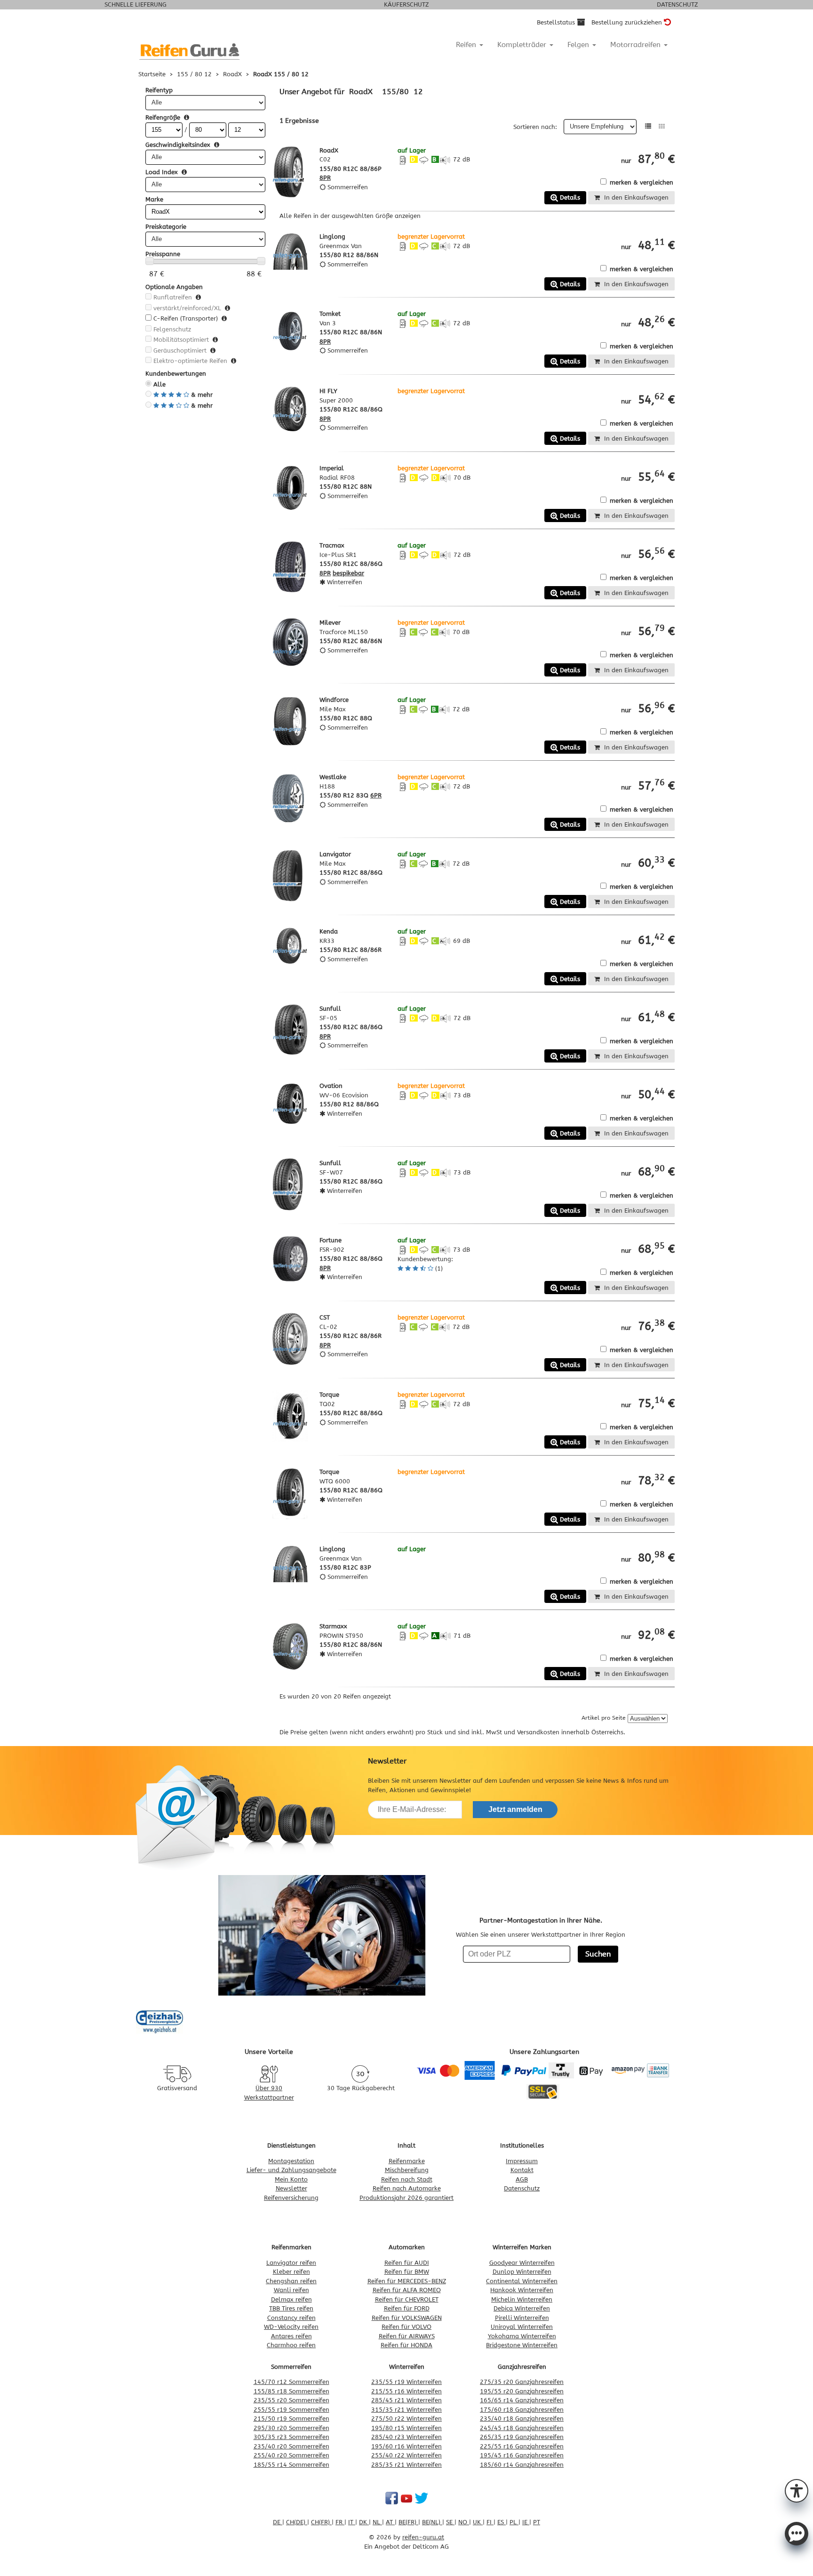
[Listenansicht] (648, 126)
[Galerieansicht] (662, 126)
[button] (797, 2490)
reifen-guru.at (423, 2537)
